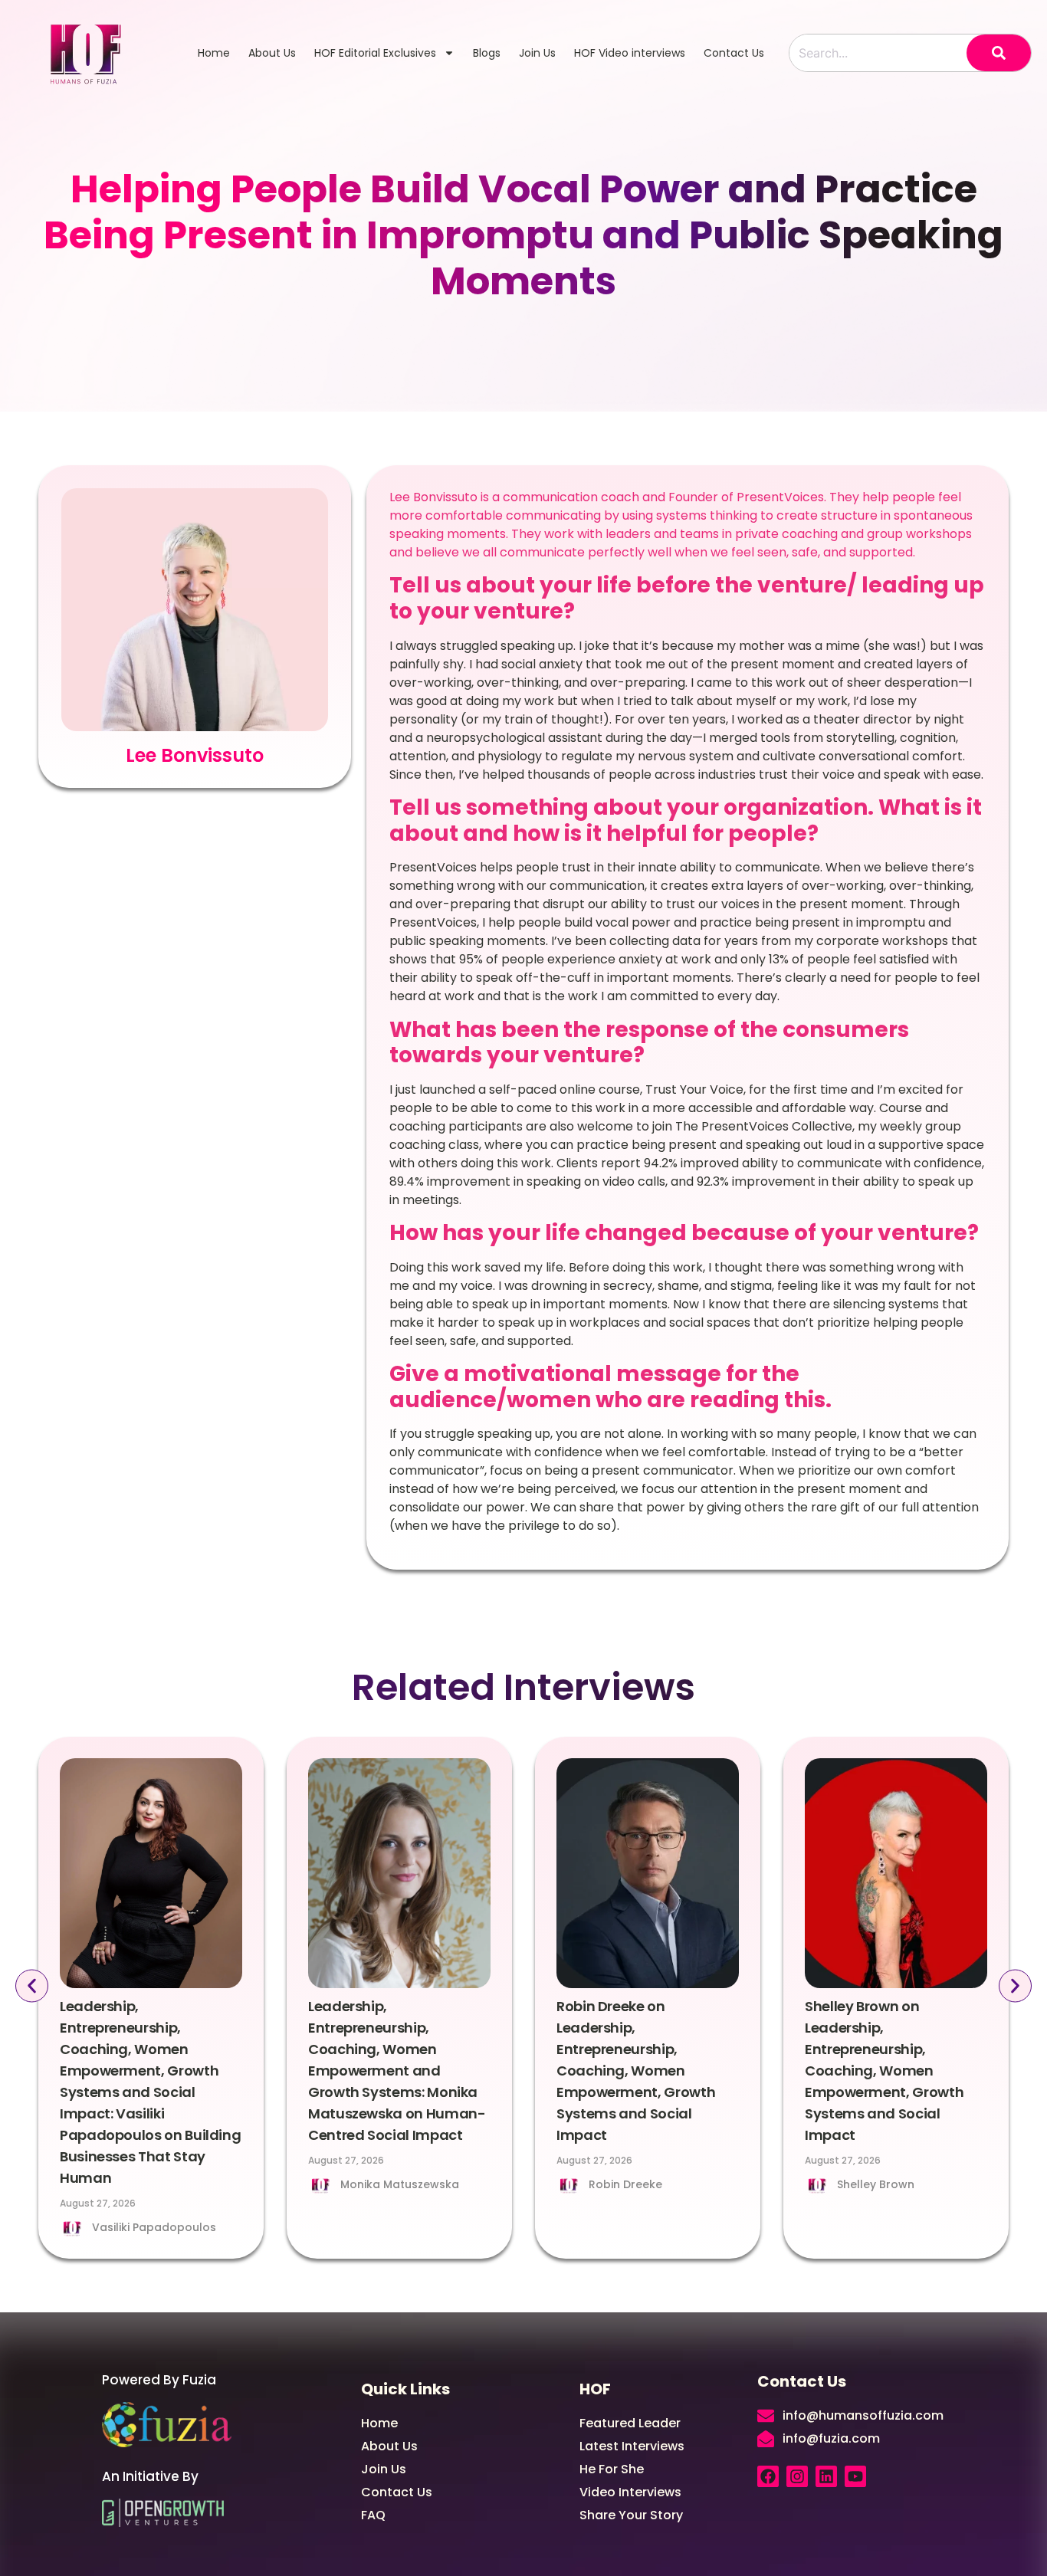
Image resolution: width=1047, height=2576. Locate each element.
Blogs (487, 53)
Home (214, 53)
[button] (32, 1986)
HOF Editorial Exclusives (375, 53)
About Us (272, 53)
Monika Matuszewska (400, 2184)
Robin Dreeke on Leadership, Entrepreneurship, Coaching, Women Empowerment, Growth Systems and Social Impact (636, 2071)
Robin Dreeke (625, 2184)
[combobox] (878, 53)
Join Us (537, 53)
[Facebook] (768, 2476)
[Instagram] (797, 2476)
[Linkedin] (826, 2476)
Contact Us (734, 53)
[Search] (999, 53)
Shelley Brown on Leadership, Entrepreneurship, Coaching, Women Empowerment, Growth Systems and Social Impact (884, 2071)
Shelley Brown (876, 2184)
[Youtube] (855, 2476)
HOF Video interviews (630, 53)
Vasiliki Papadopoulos (154, 2227)
